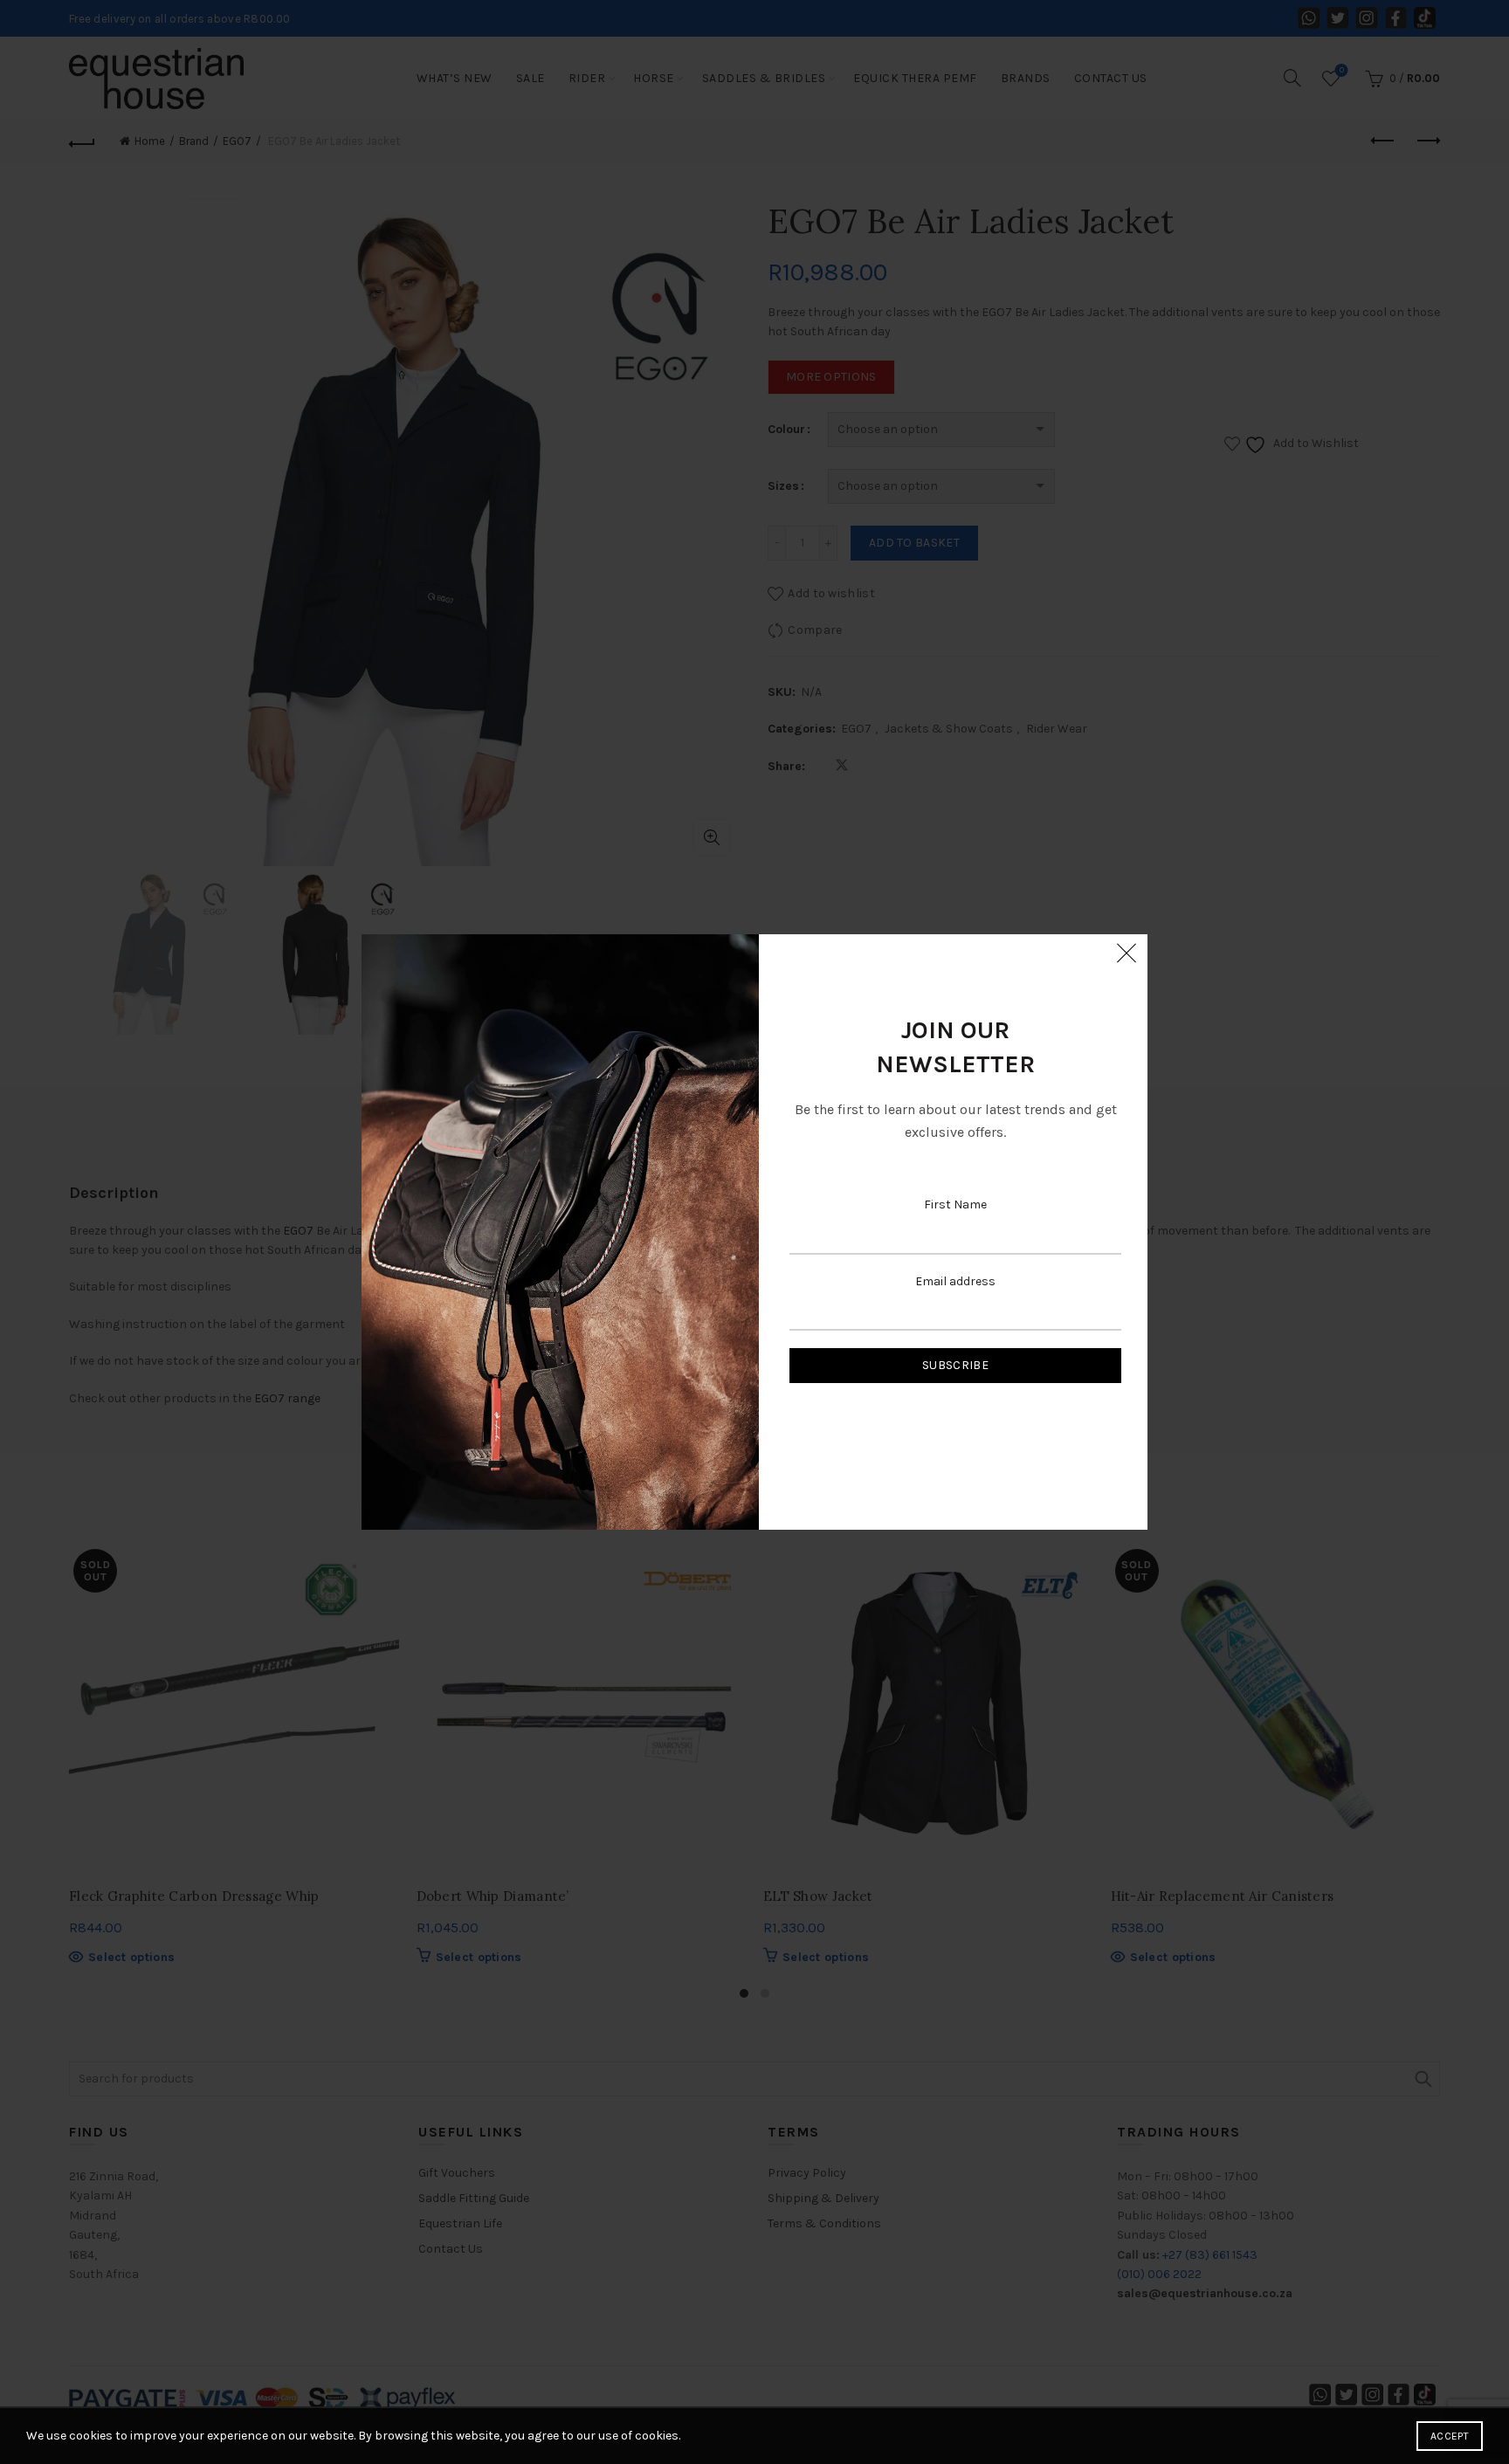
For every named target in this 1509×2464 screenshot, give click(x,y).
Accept (1450, 2436)
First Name (955, 1204)
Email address (955, 1281)
